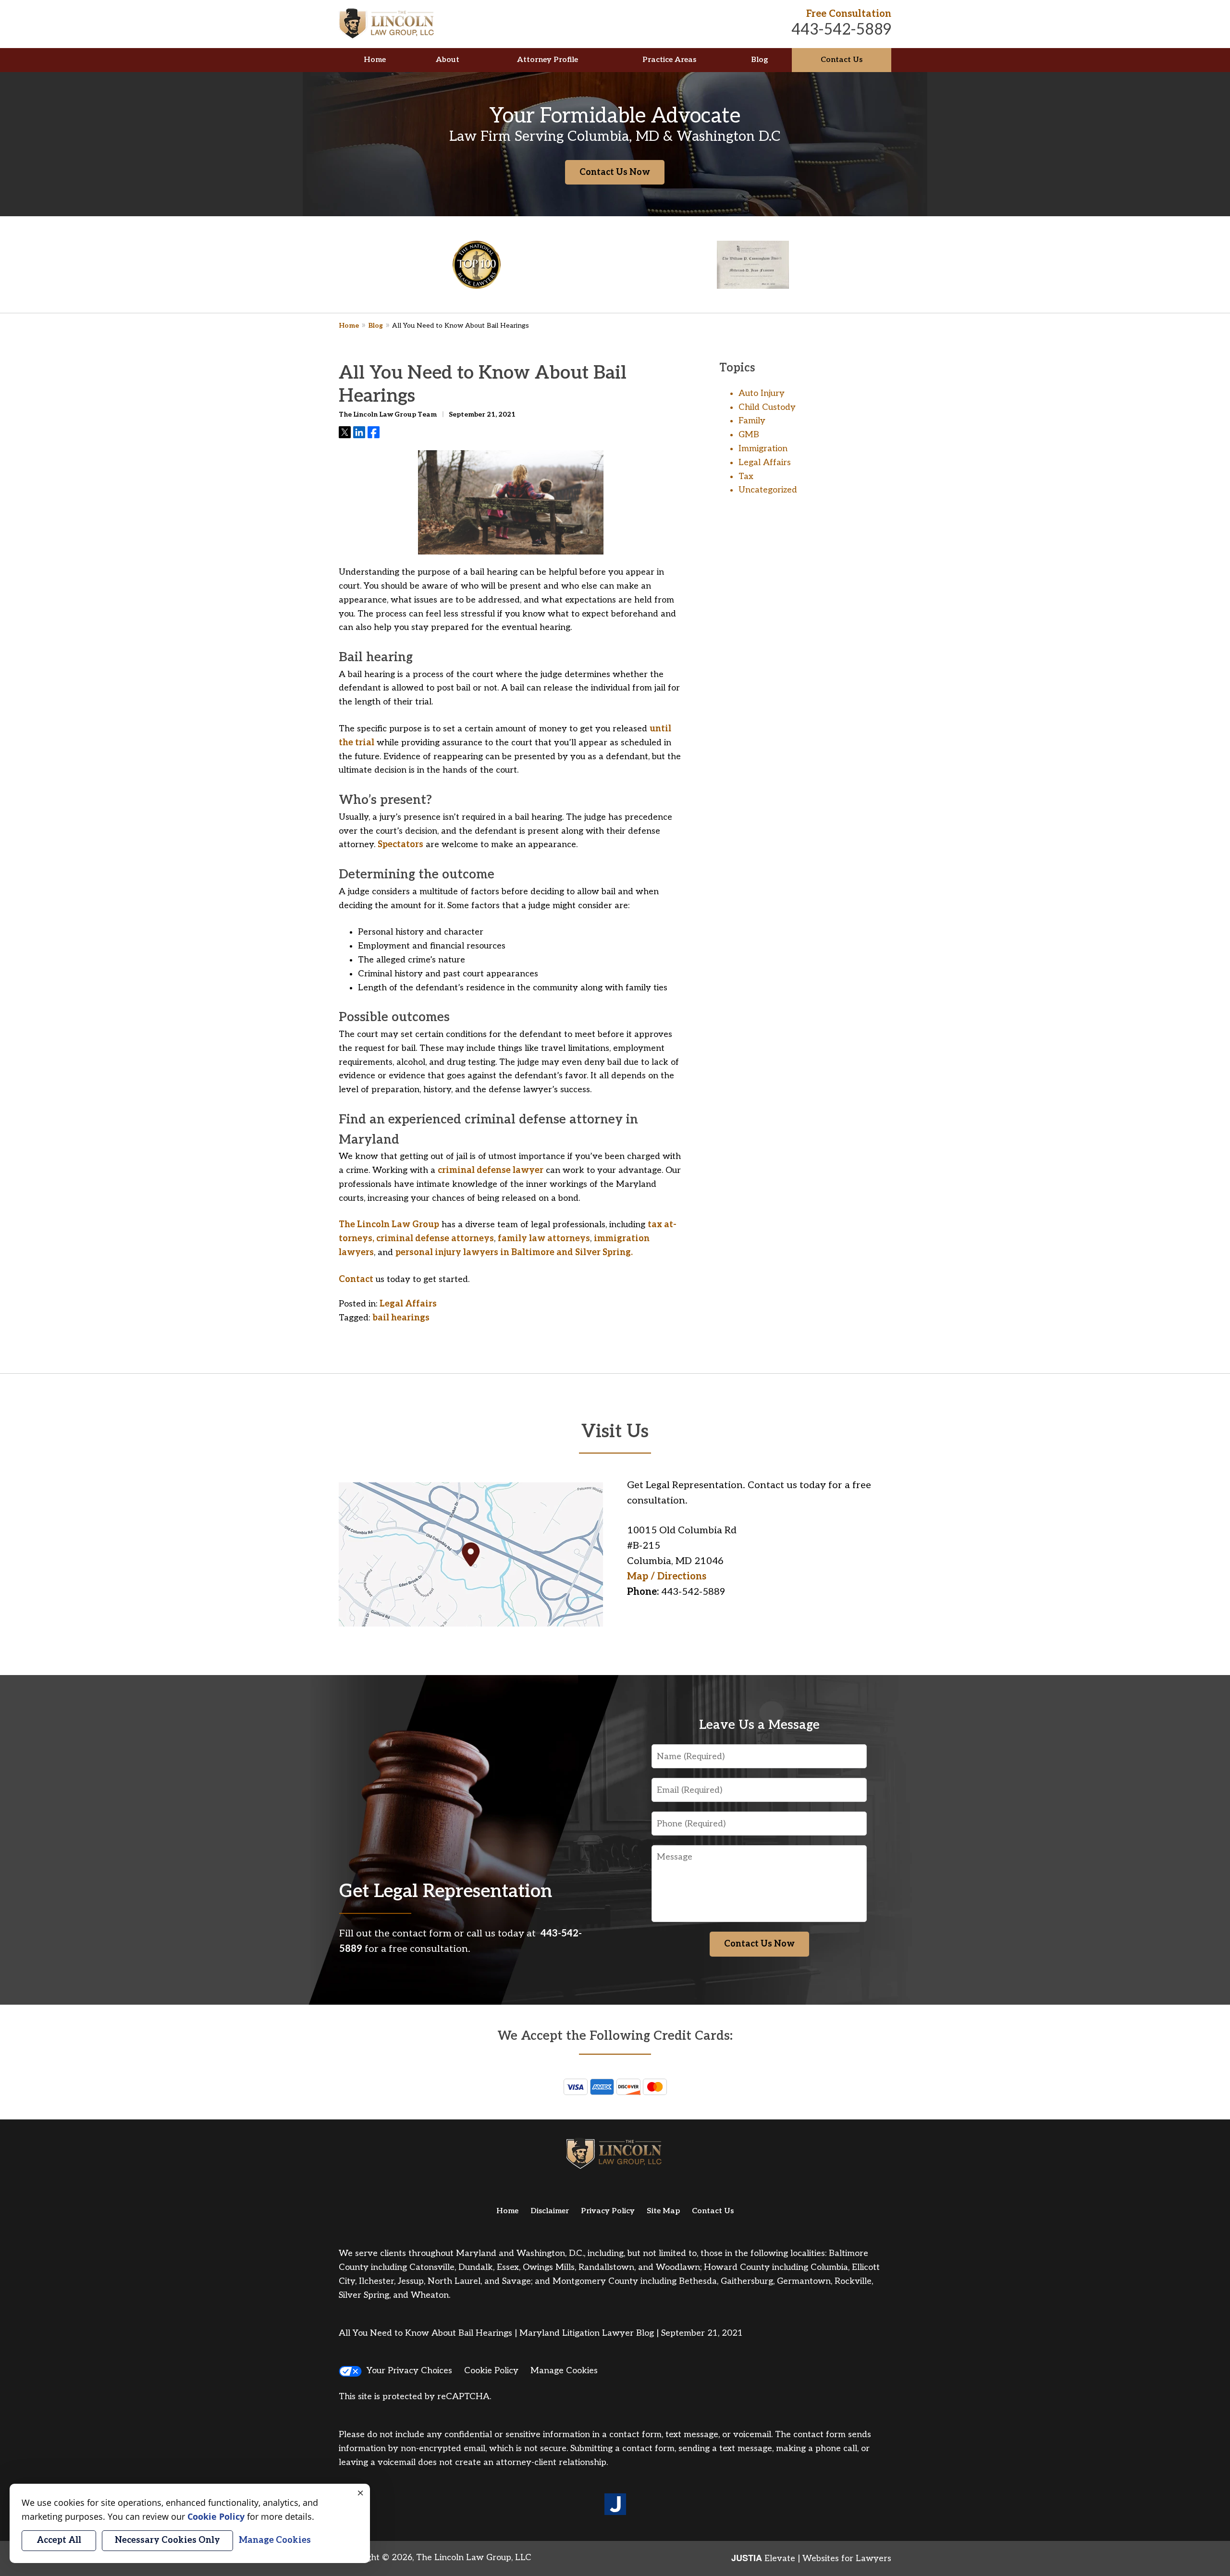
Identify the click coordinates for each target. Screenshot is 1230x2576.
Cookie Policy (491, 2371)
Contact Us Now (615, 172)
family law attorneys (544, 1239)
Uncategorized (768, 490)
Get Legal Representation (446, 1892)
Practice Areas (669, 60)
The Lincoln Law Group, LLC (474, 2558)
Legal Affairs (408, 1304)
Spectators (400, 844)
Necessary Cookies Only (167, 2540)
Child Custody (767, 407)
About (448, 60)
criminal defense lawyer (491, 1170)
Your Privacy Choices (409, 2371)
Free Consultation (849, 14)
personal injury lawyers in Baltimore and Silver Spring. (514, 1252)
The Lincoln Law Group (389, 1225)
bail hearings (401, 1318)
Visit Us (615, 1432)
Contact (356, 1279)
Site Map (663, 2211)
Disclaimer (550, 2211)
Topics (737, 368)
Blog (759, 60)
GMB (749, 435)
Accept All (59, 2540)
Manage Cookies (564, 2371)
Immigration (763, 449)
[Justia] (615, 2505)
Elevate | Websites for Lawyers (811, 2558)
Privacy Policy (608, 2211)
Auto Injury (762, 393)
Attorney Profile (547, 60)
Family (752, 421)
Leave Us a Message (759, 1725)
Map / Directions (667, 1577)
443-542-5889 (841, 30)
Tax (746, 476)
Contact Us (842, 60)
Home (375, 60)
